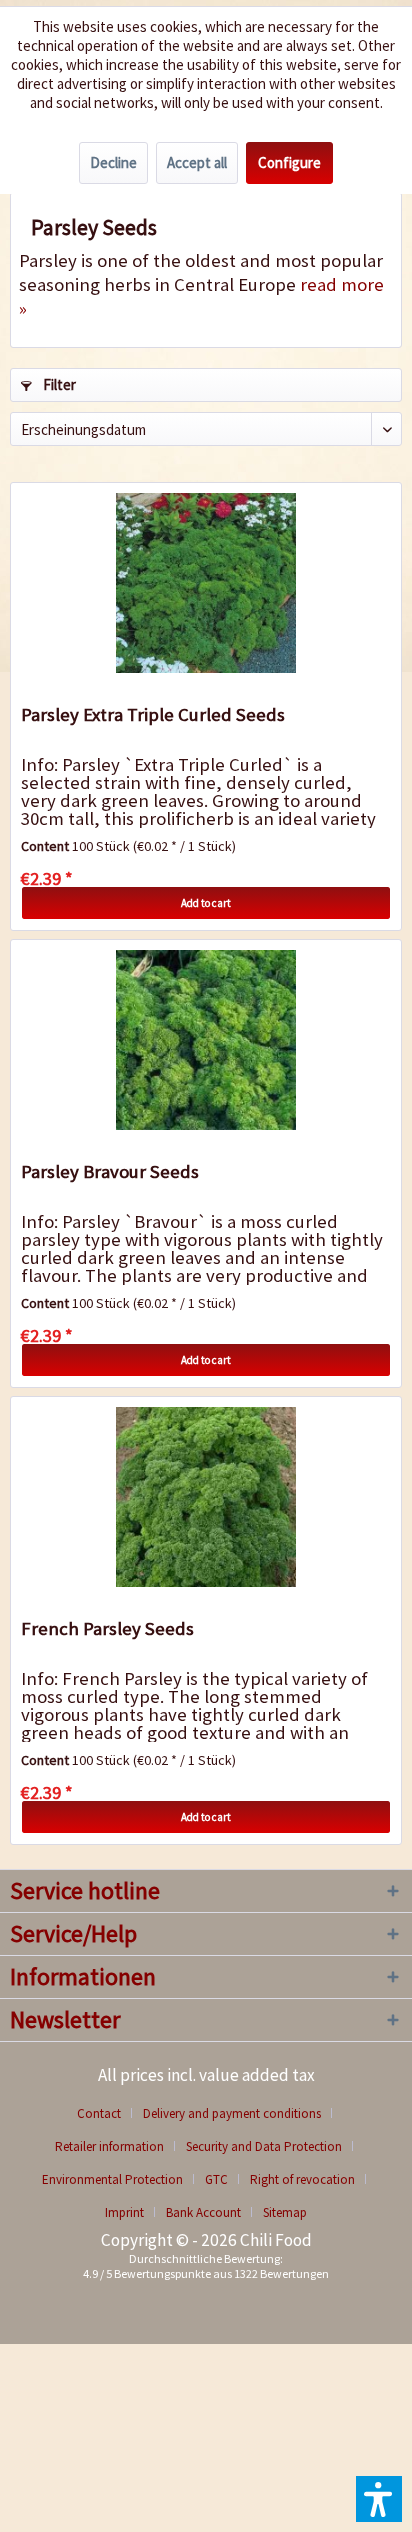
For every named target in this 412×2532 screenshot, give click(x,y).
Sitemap (285, 2212)
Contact (99, 2113)
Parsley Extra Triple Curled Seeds (153, 714)
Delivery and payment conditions (232, 2113)
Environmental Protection (112, 2179)
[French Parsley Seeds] (206, 1497)
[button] (379, 2499)
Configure (289, 162)
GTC (216, 2179)
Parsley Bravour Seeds (110, 1171)
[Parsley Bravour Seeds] (206, 1040)
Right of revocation (302, 2179)
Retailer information (109, 2146)
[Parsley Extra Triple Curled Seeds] (206, 583)
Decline (113, 162)
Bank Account (203, 2212)
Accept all (197, 162)
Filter (58, 384)
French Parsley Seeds (107, 1628)
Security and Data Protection (264, 2146)
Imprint (124, 2212)
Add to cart (206, 903)
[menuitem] (106, 2113)
